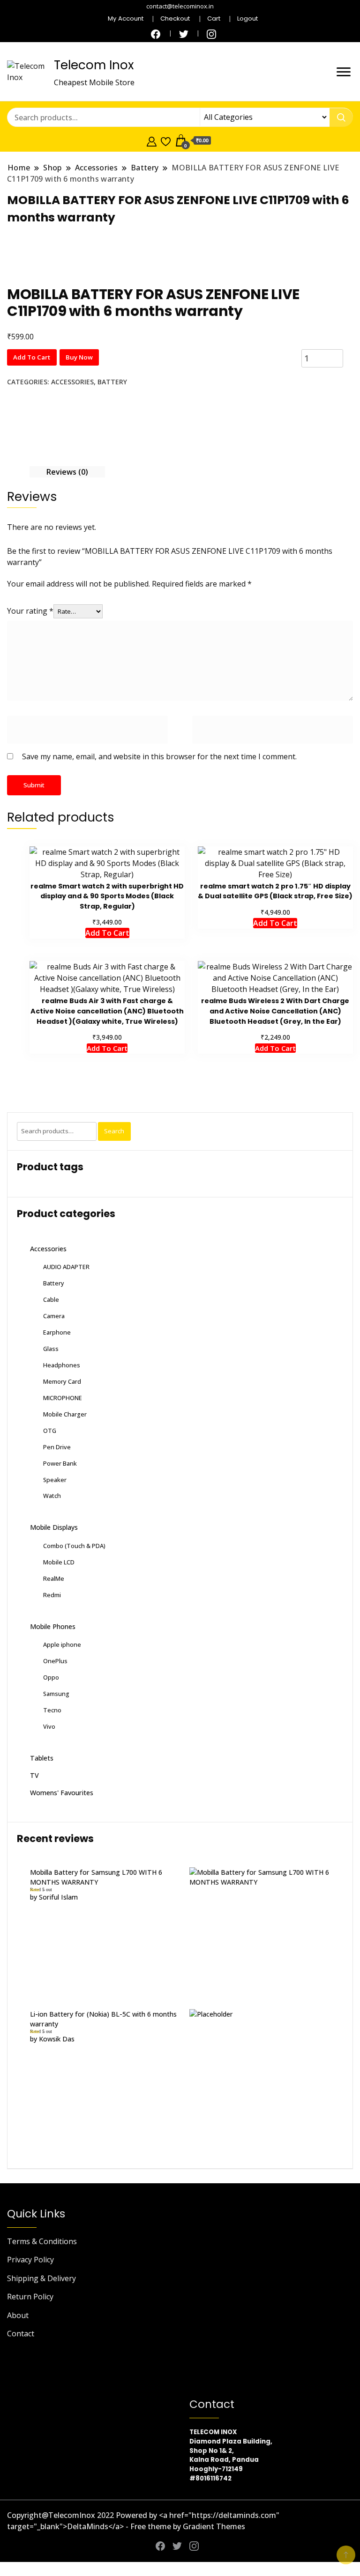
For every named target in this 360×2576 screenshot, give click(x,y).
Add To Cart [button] (107, 1048)
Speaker (55, 1480)
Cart (214, 18)
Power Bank (60, 1463)
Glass (51, 1349)
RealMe (54, 1578)
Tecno (52, 1710)
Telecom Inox (94, 65)
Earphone (57, 1332)
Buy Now (79, 357)
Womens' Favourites (62, 1793)
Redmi (52, 1595)
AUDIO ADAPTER (66, 1267)
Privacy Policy (30, 2260)
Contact (21, 2334)
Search (114, 1131)
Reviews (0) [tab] (67, 472)
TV (34, 1775)
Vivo (49, 1726)
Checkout (175, 18)
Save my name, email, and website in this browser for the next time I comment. (159, 756)
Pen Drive (57, 1447)
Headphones (62, 1365)
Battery (112, 382)
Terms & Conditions (42, 2241)
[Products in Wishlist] (166, 140)
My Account (126, 18)
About (18, 2315)
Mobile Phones (53, 1626)
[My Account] (152, 140)
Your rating (30, 611)
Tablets (42, 1758)
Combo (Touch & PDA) (74, 1546)
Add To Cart (32, 357)
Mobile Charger (65, 1414)
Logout (247, 18)
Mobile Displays (54, 1527)
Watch (52, 1496)
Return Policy (30, 2297)
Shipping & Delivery (41, 2278)
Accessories (72, 382)
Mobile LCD (59, 1562)
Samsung (56, 1694)
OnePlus (55, 1661)
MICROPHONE (63, 1398)
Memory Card (62, 1381)
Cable (51, 1299)
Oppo (51, 1677)
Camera (54, 1316)
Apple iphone (62, 1644)
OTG (50, 1431)
